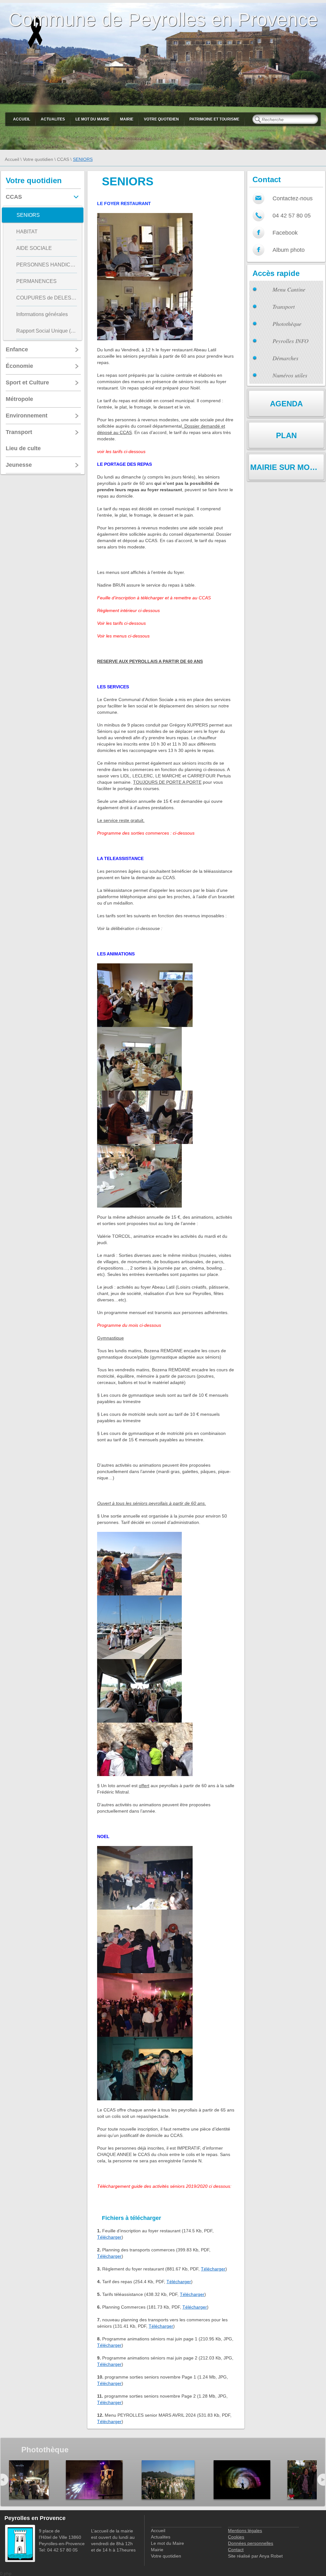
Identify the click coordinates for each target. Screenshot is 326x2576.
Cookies (236, 2537)
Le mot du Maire (92, 119)
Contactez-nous (293, 198)
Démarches (285, 358)
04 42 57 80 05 (292, 216)
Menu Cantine (289, 289)
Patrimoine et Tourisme (214, 119)
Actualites (53, 119)
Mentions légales (245, 2531)
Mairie (127, 119)
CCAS (63, 159)
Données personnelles (251, 2543)
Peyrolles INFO (291, 341)
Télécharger (109, 2237)
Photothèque (287, 324)
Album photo (289, 250)
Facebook (285, 233)
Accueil (22, 119)
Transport (284, 307)
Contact (236, 2550)
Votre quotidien (161, 119)
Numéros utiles (290, 375)
